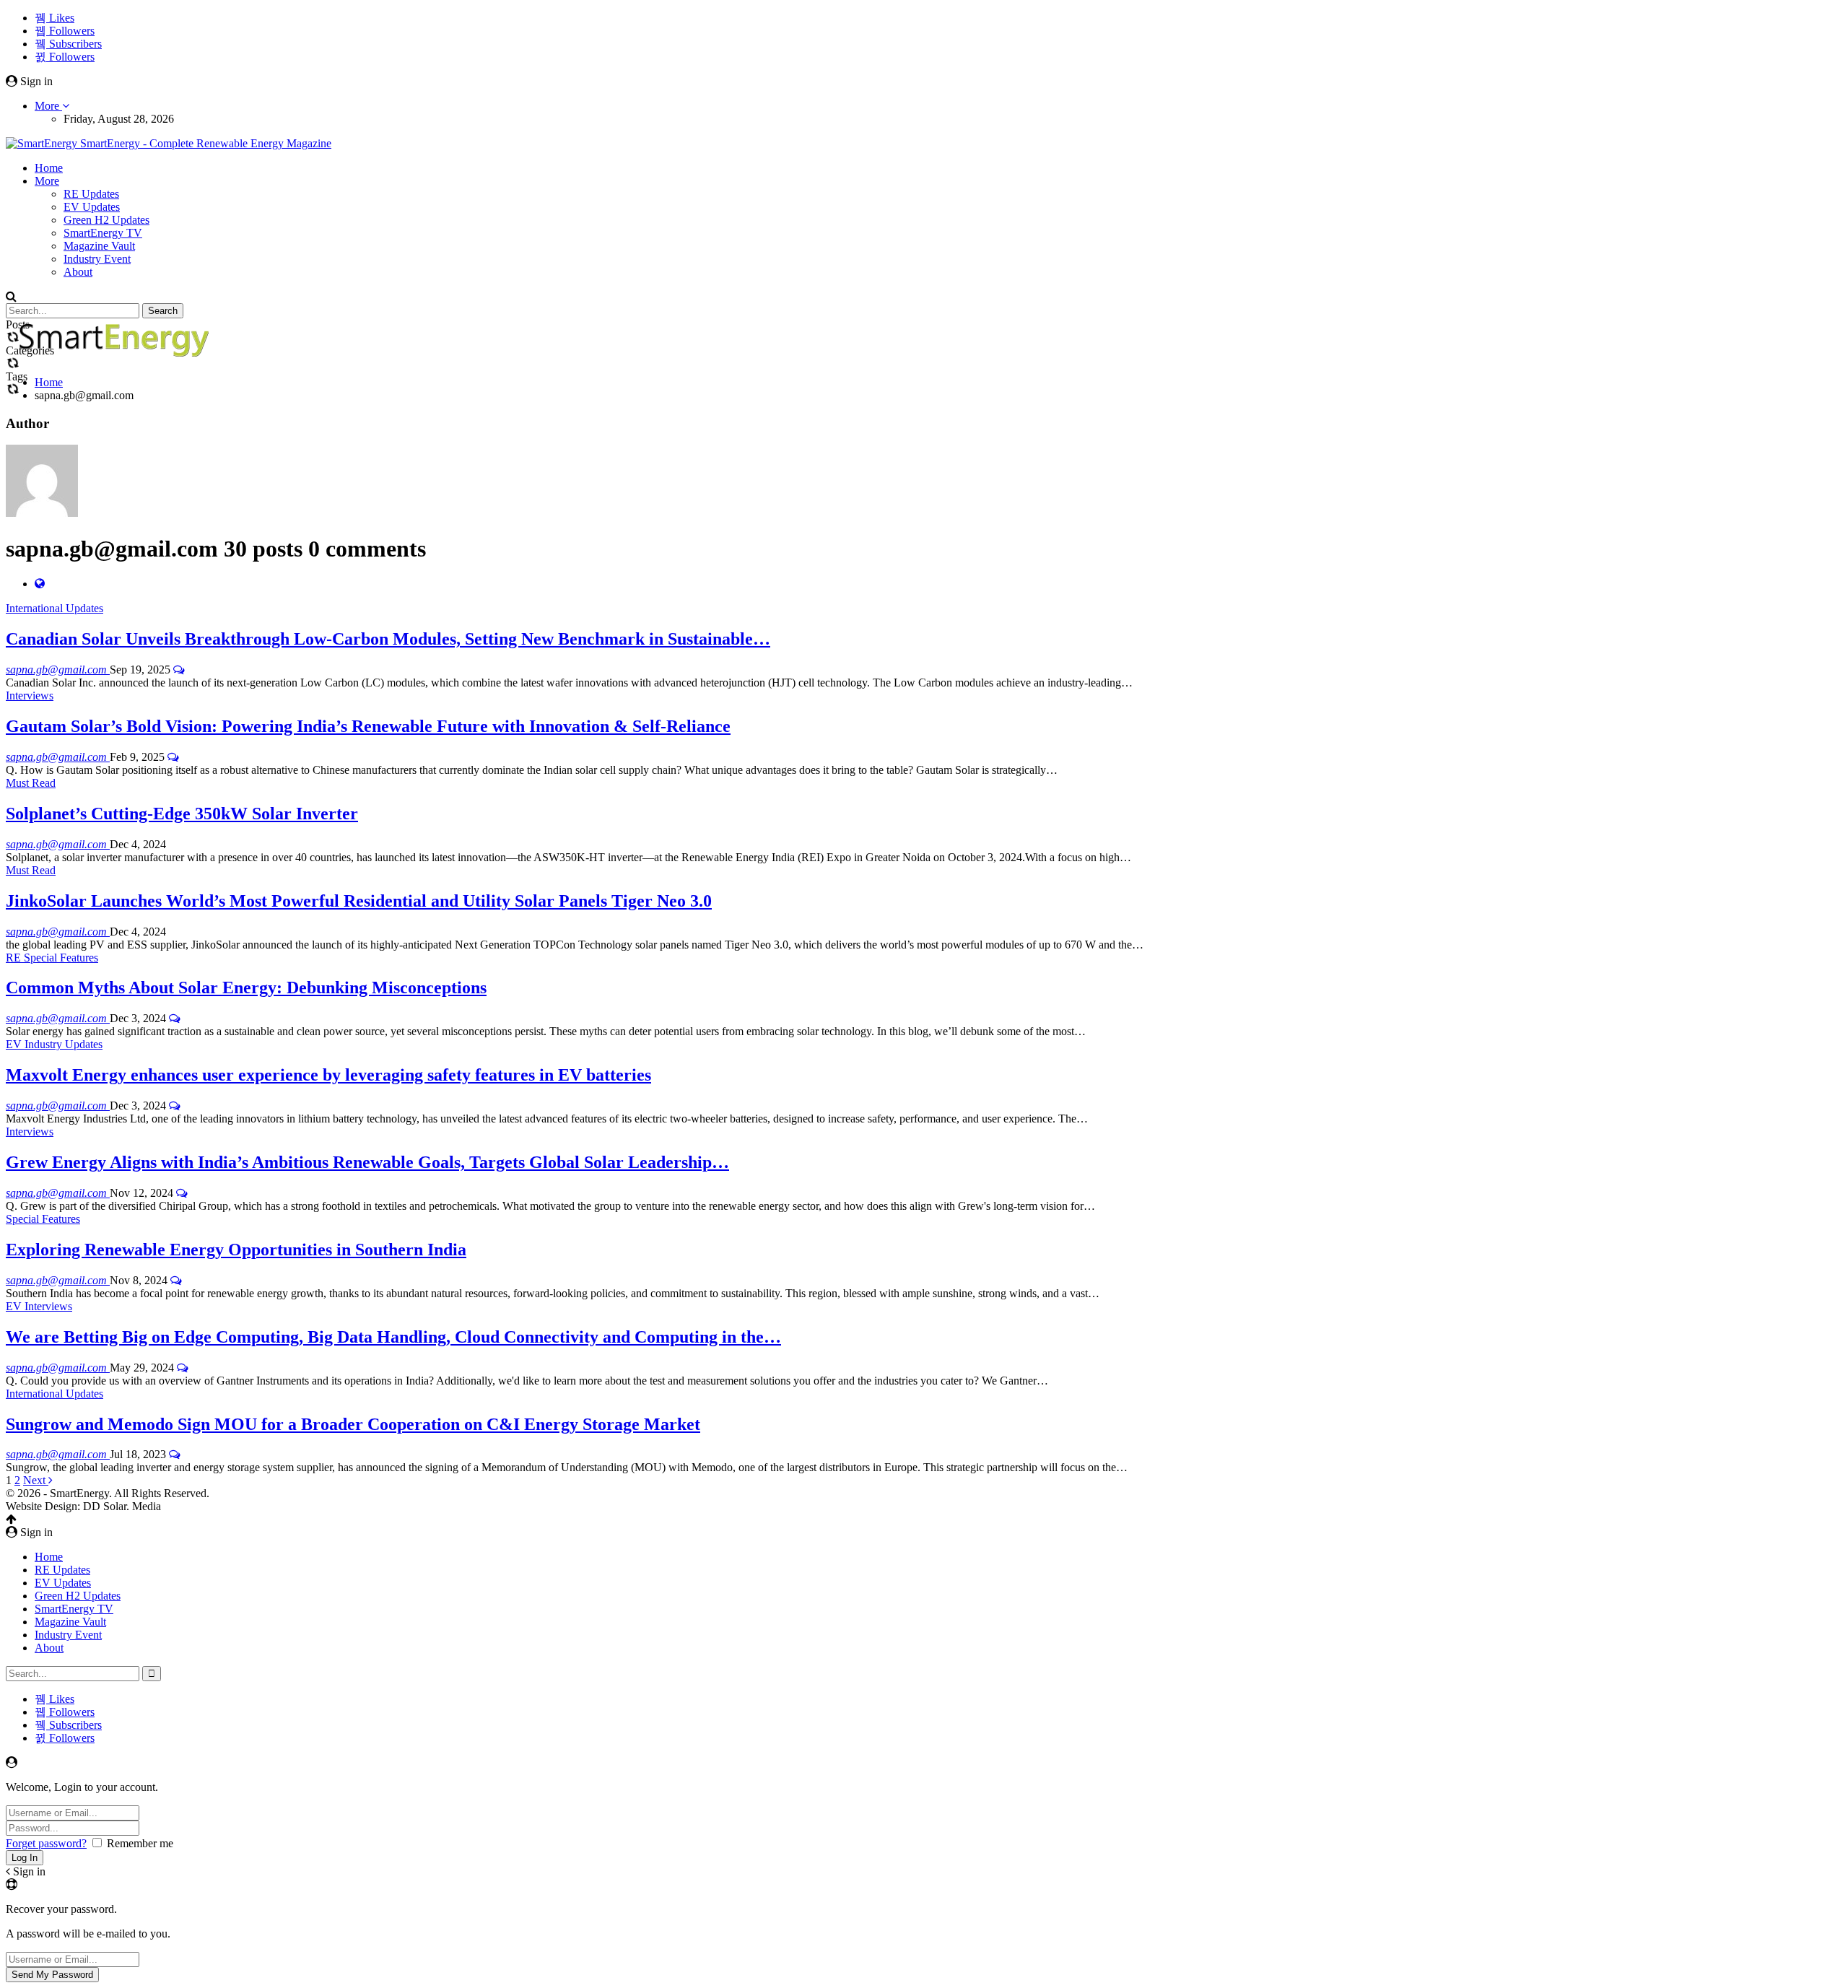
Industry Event (97, 259)
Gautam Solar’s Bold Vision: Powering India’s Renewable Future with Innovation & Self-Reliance (368, 726)
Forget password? (46, 1843)
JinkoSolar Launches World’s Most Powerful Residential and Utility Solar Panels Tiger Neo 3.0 (359, 901)
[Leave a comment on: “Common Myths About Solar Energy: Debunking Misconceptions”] (175, 1018)
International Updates (55, 608)
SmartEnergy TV (103, 233)
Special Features (43, 1219)
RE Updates (91, 194)
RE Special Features (52, 958)
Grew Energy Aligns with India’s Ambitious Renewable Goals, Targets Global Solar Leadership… (367, 1162)
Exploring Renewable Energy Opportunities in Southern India (236, 1250)
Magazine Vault (99, 246)
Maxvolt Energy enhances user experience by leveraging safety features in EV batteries (328, 1075)
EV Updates (92, 207)
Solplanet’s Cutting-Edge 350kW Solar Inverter (182, 814)
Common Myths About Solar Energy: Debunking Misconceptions (246, 988)
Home (49, 168)
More (48, 106)
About (78, 272)
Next (36, 1480)
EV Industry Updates (54, 1044)
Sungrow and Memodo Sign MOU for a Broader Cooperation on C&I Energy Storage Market (353, 1424)
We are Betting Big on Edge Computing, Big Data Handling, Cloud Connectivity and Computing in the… (393, 1337)
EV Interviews (39, 1306)
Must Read (31, 783)
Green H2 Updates (106, 220)
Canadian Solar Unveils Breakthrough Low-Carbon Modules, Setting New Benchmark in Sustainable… (388, 639)
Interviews (30, 696)
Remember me (140, 1843)
